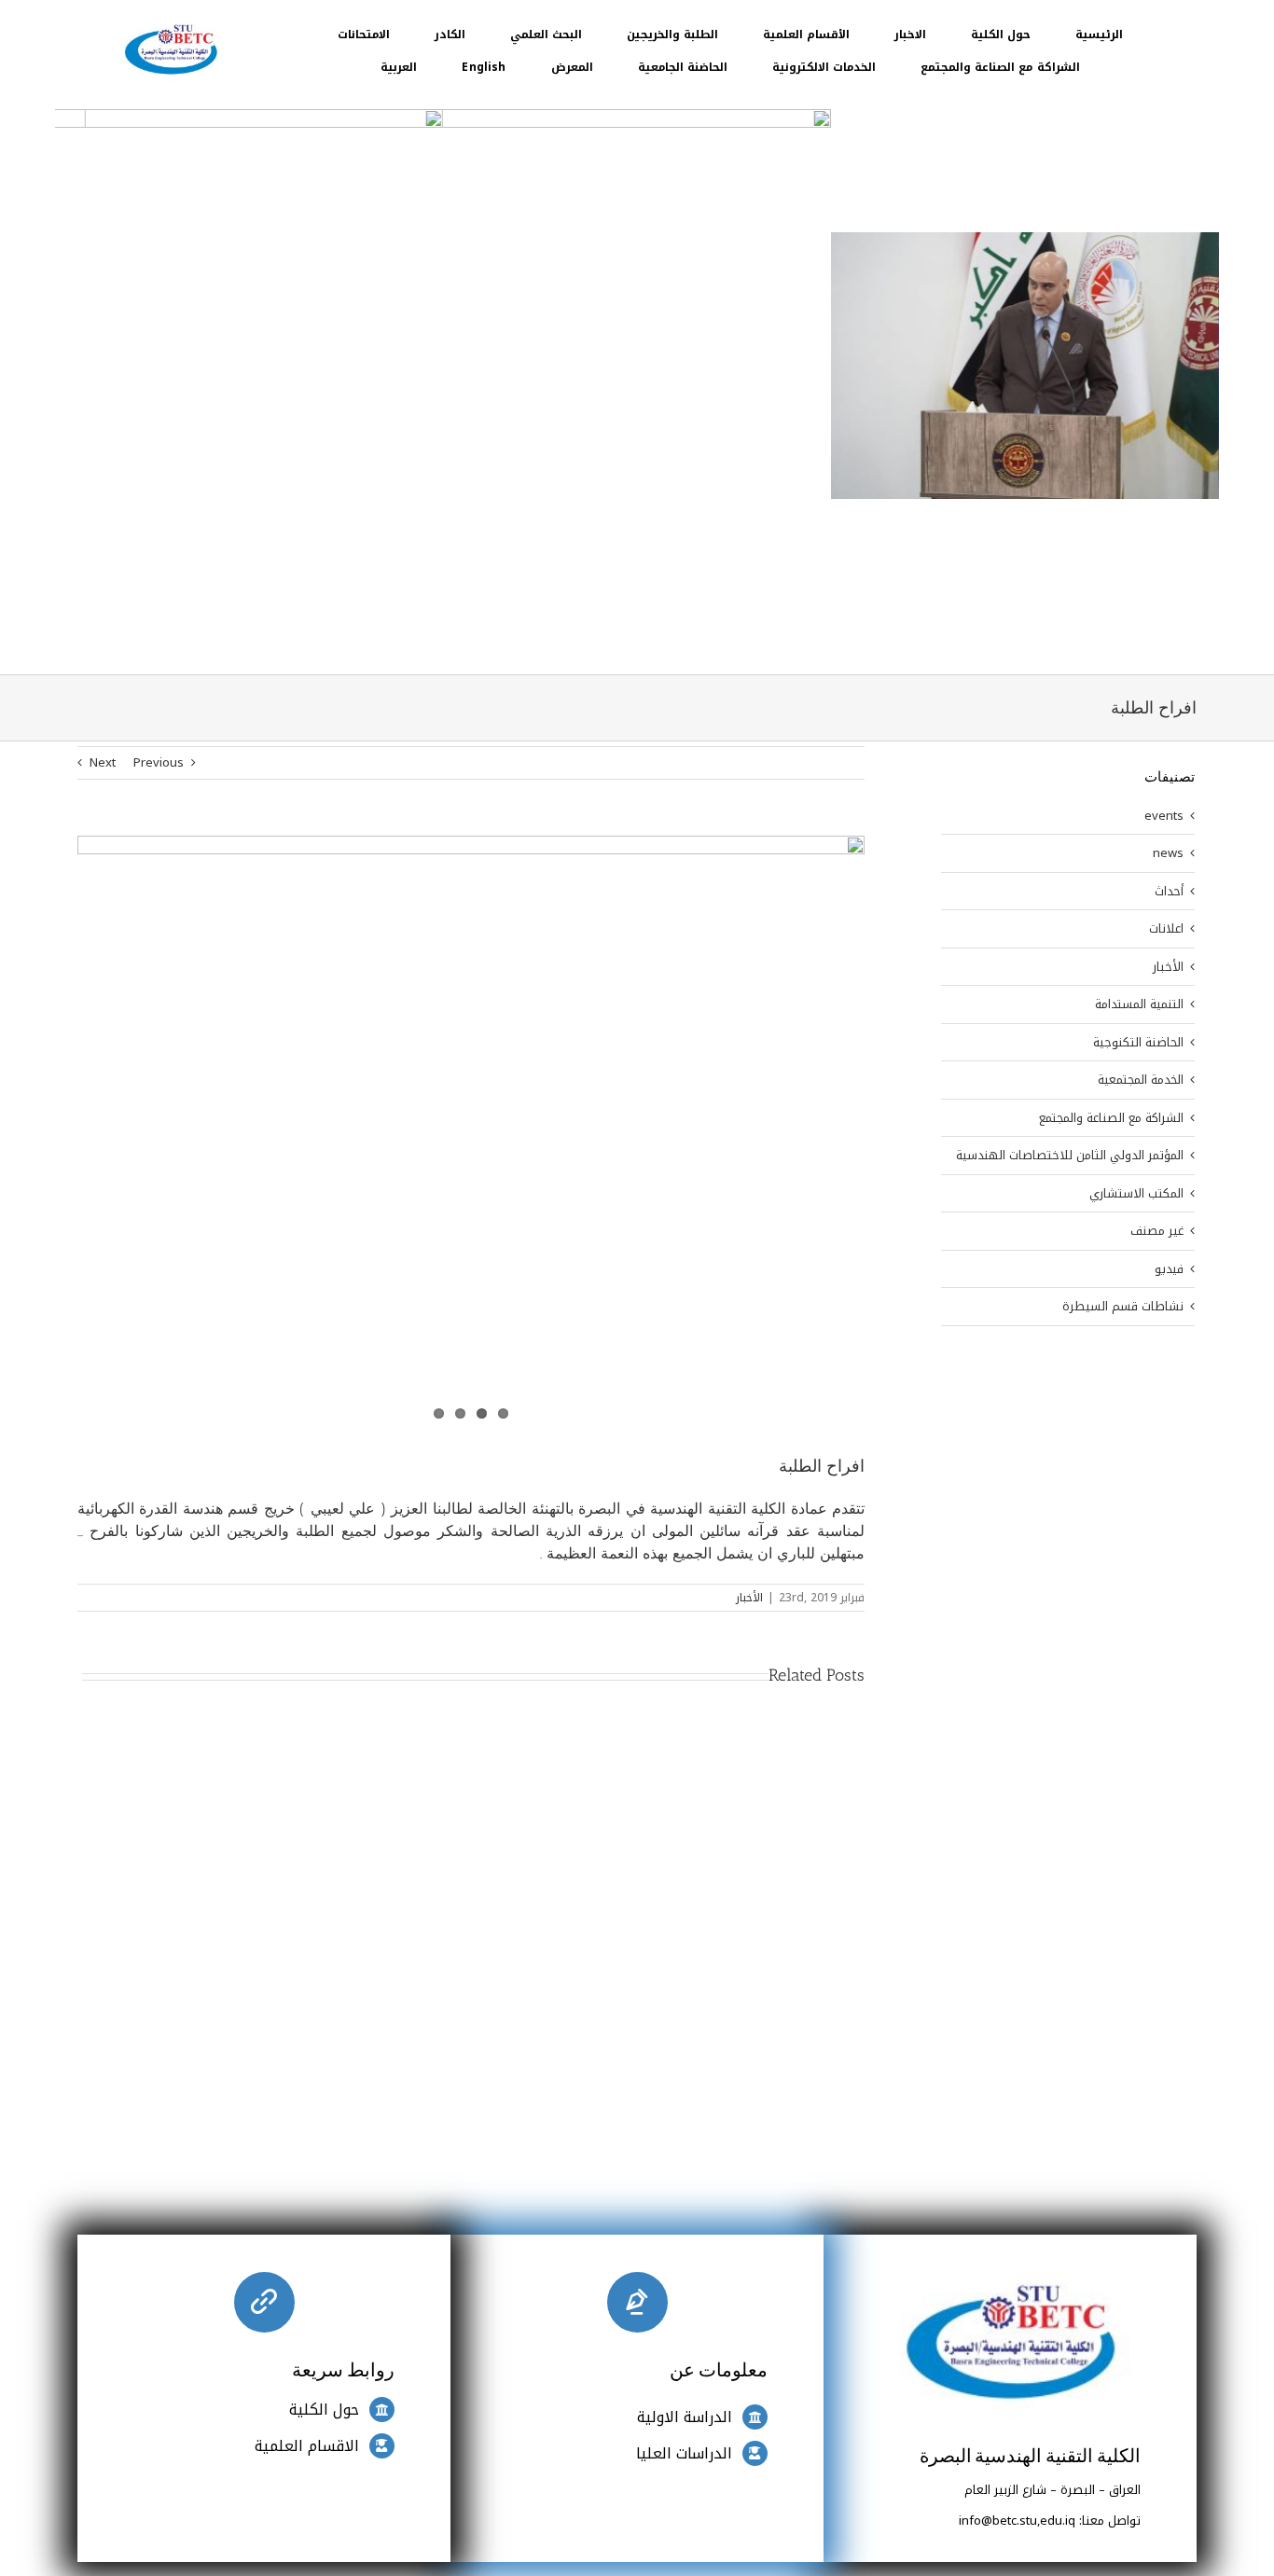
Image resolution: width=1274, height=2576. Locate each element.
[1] (171, 25)
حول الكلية (324, 2410)
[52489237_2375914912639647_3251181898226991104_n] (471, 1057)
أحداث (1169, 892)
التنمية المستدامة (1139, 1004)
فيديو (1169, 1269)
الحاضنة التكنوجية (1138, 1043)
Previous (159, 762)
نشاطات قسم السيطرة (1123, 1307)
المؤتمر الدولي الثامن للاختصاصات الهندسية (1070, 1156)
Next (103, 762)
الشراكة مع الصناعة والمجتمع (1111, 1118)
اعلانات (1166, 929)
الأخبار (749, 1598)
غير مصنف (1157, 1231)
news (1168, 853)
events (1164, 816)
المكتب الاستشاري (1136, 1194)
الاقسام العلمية (307, 2446)
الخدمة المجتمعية (1141, 1080)
